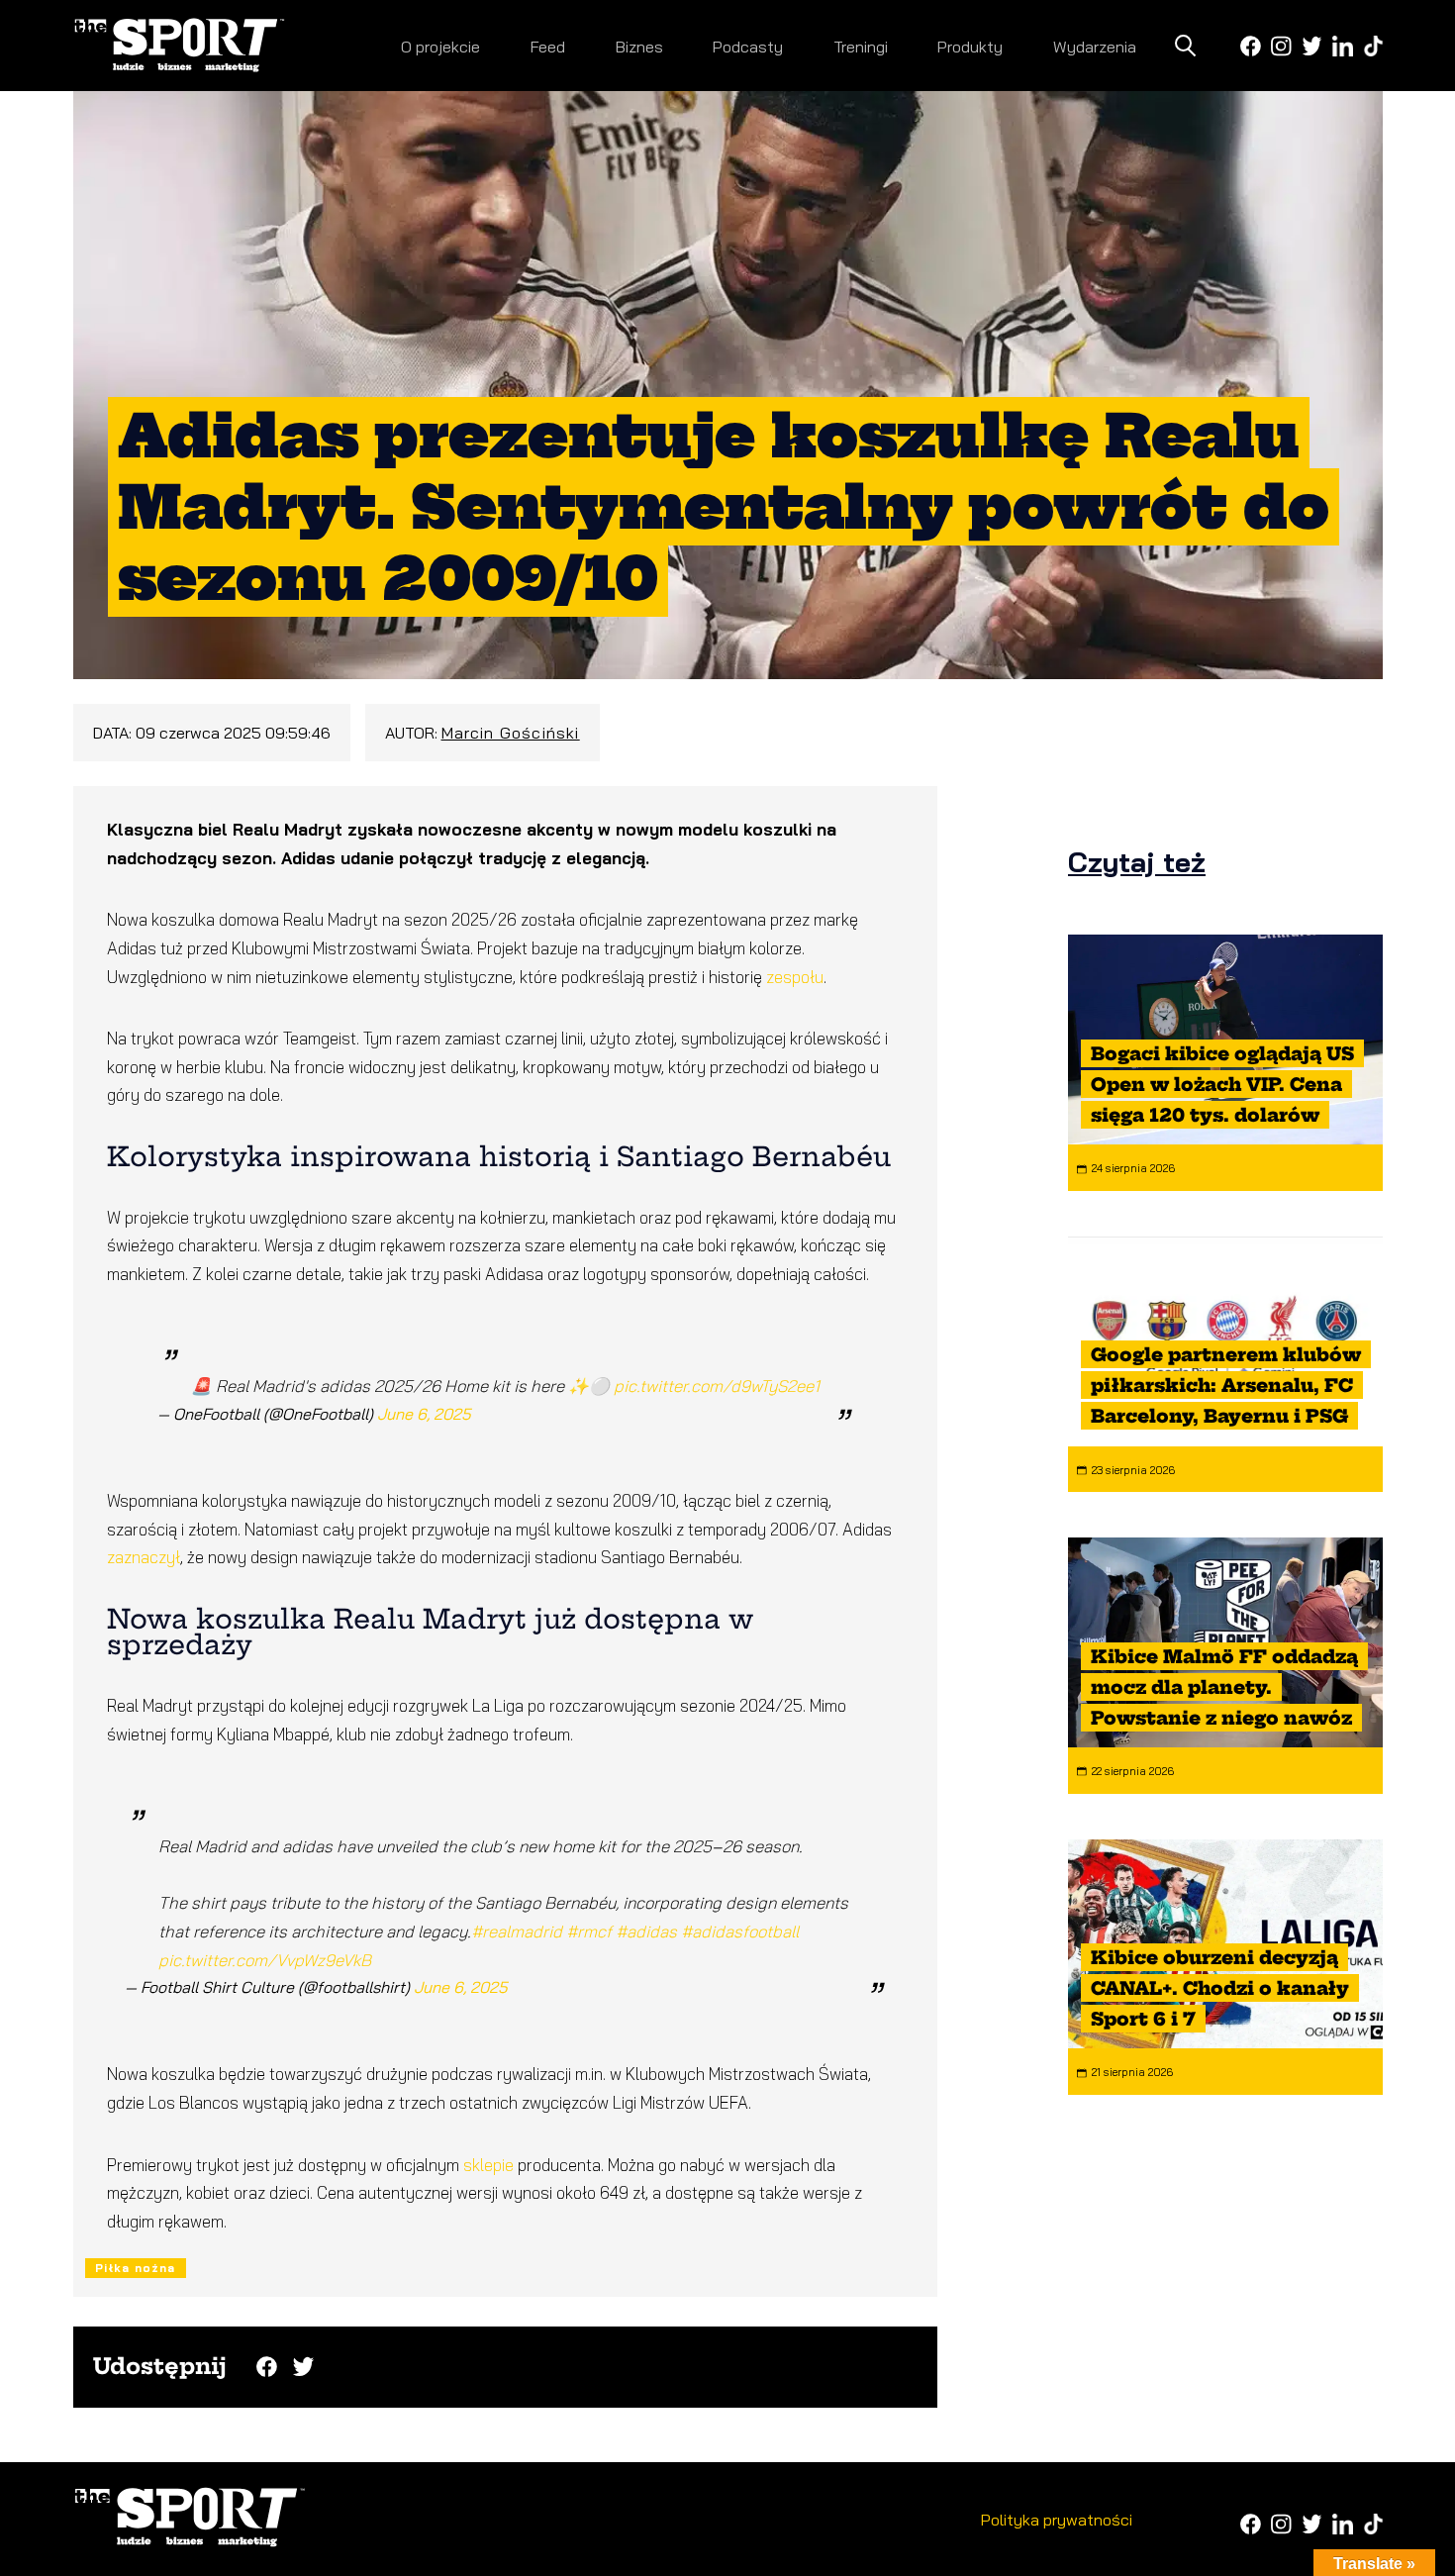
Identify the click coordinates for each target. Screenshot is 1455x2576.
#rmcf (589, 1931)
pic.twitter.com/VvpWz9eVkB (265, 1960)
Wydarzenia (1095, 47)
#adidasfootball (740, 1931)
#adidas (646, 1931)
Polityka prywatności (1057, 2520)
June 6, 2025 (424, 1414)
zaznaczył (144, 1557)
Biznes (639, 47)
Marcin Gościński (511, 733)
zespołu (795, 977)
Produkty (970, 47)
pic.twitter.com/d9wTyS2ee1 (717, 1386)
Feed (548, 47)
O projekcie (440, 47)
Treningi (861, 47)
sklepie (488, 2165)
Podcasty (748, 47)
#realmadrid (517, 1931)
